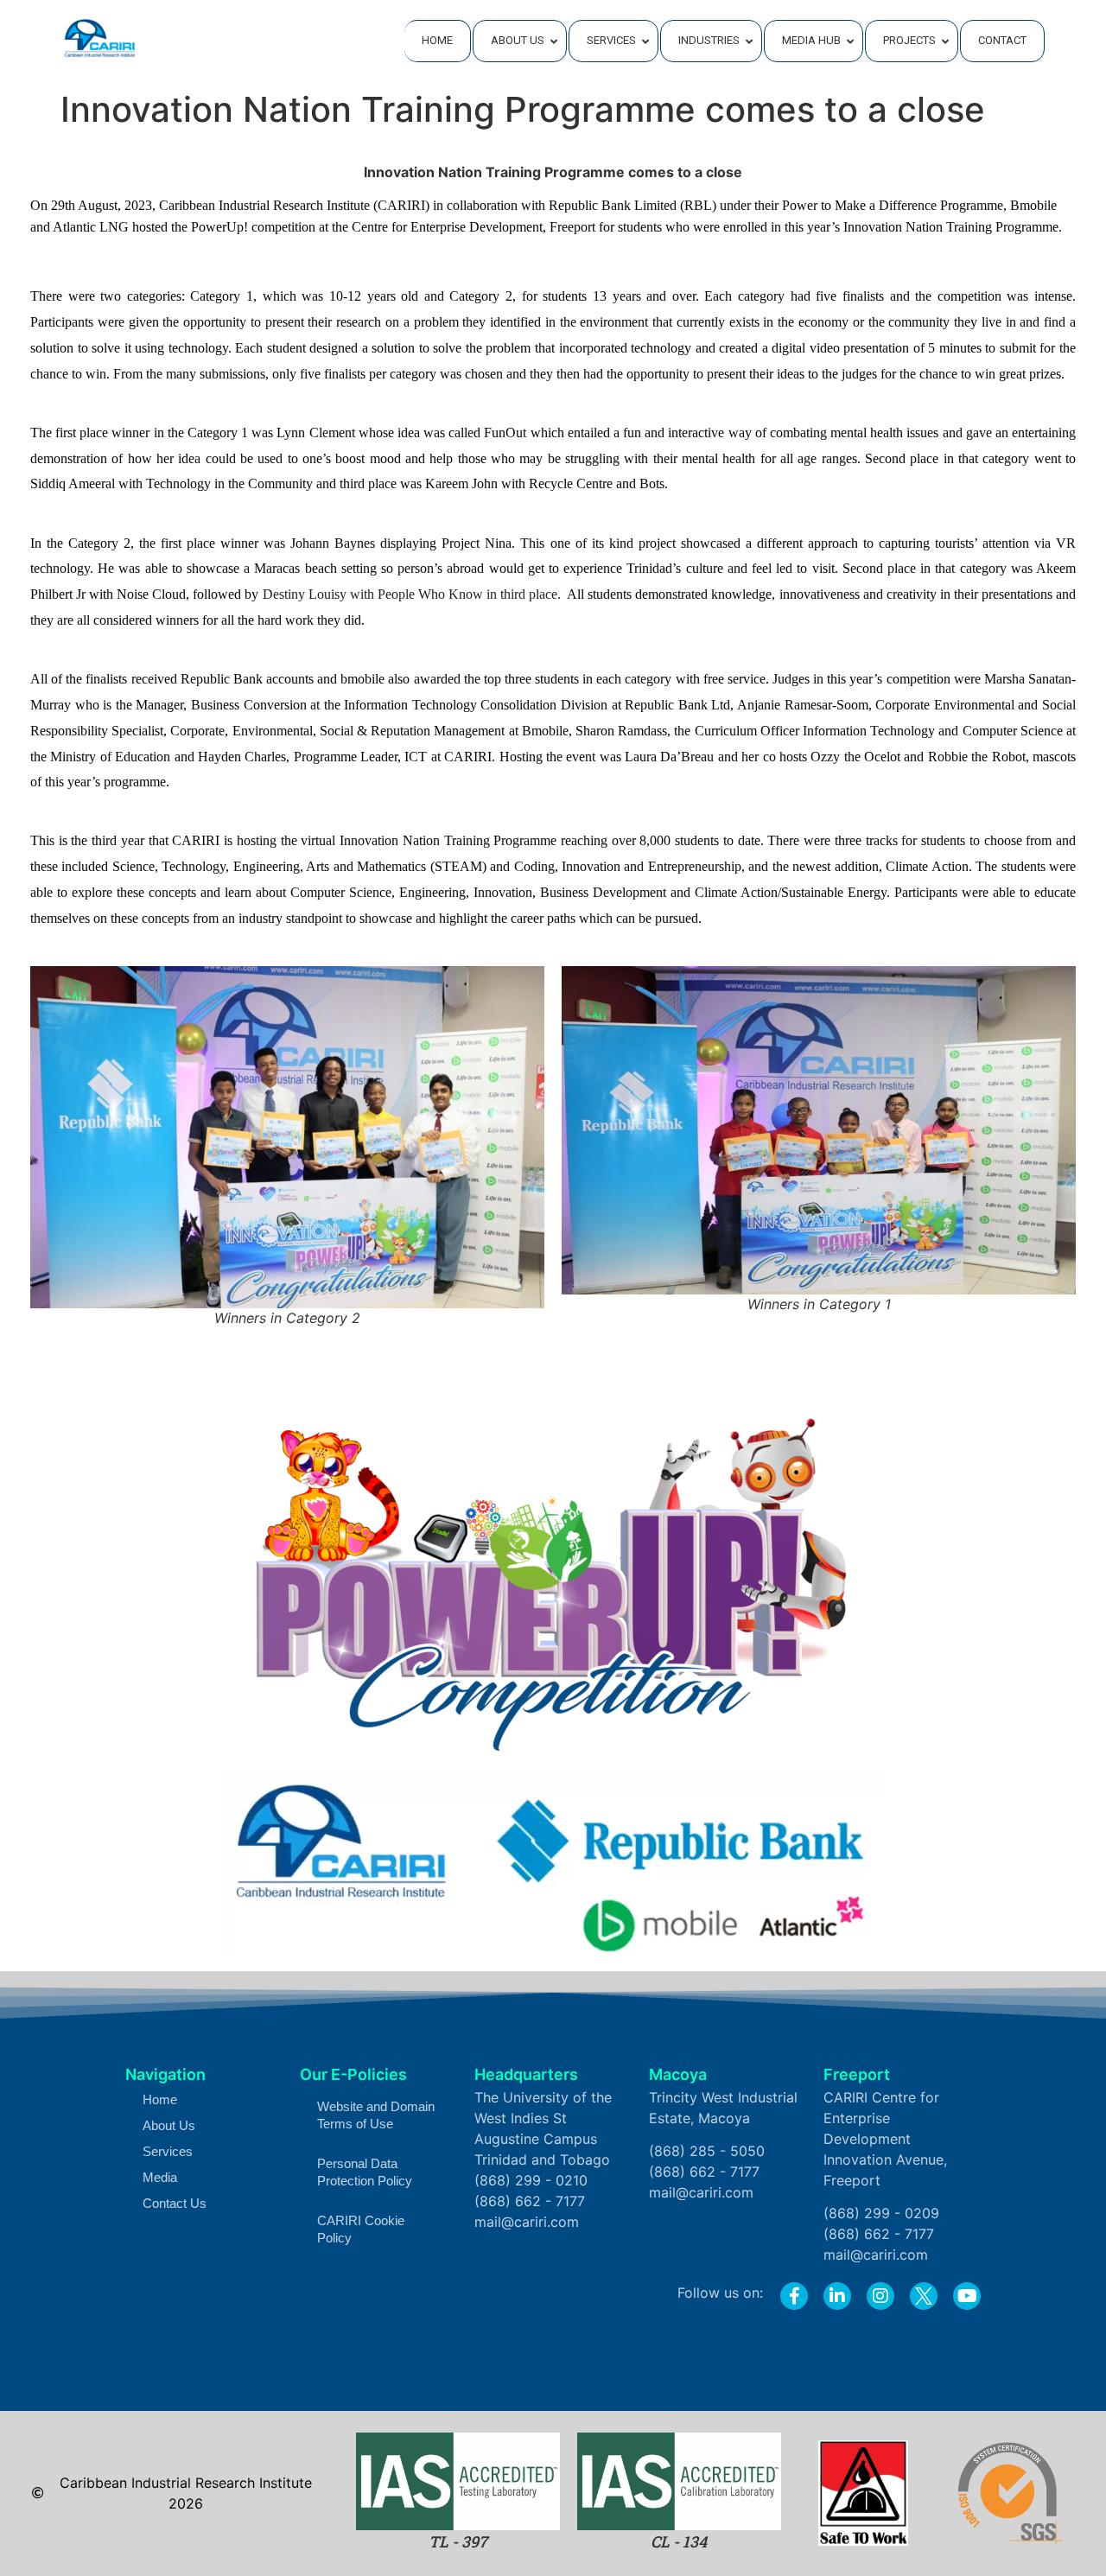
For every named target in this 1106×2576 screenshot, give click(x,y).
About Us (169, 2125)
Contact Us (175, 2203)
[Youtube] (967, 2296)
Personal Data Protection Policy (365, 2172)
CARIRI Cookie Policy (361, 2229)
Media (160, 2177)
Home (160, 2099)
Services (168, 2151)
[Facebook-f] (794, 2296)
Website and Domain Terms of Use (376, 2115)
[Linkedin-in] (837, 2296)
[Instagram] (880, 2296)
